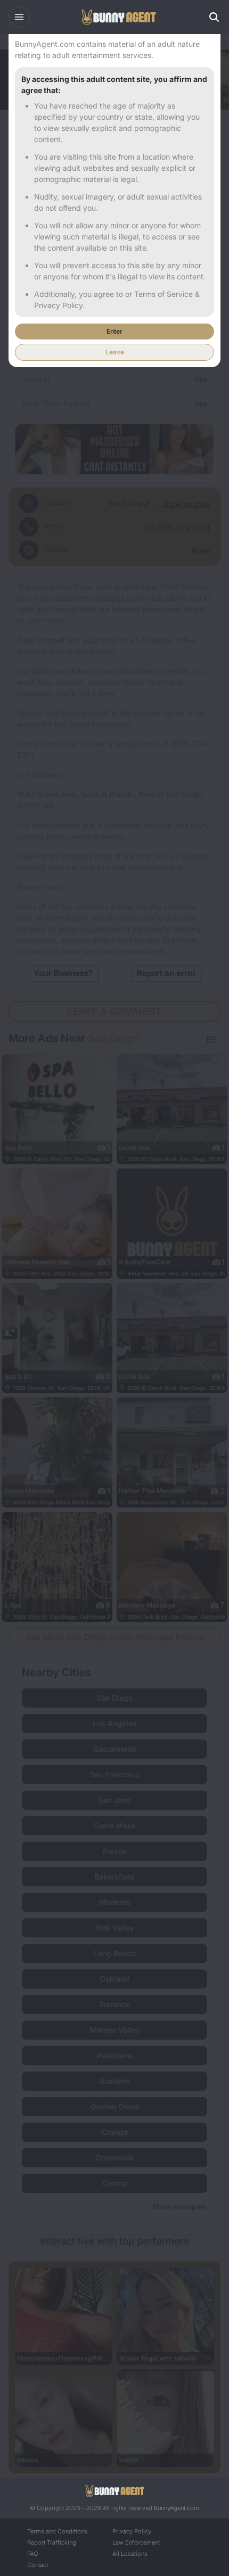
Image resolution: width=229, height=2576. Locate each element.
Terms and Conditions (57, 2531)
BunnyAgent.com (177, 2508)
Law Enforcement (136, 2542)
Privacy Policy (132, 2531)
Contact (38, 2565)
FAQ (32, 2554)
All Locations (130, 2554)
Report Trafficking (52, 2542)
